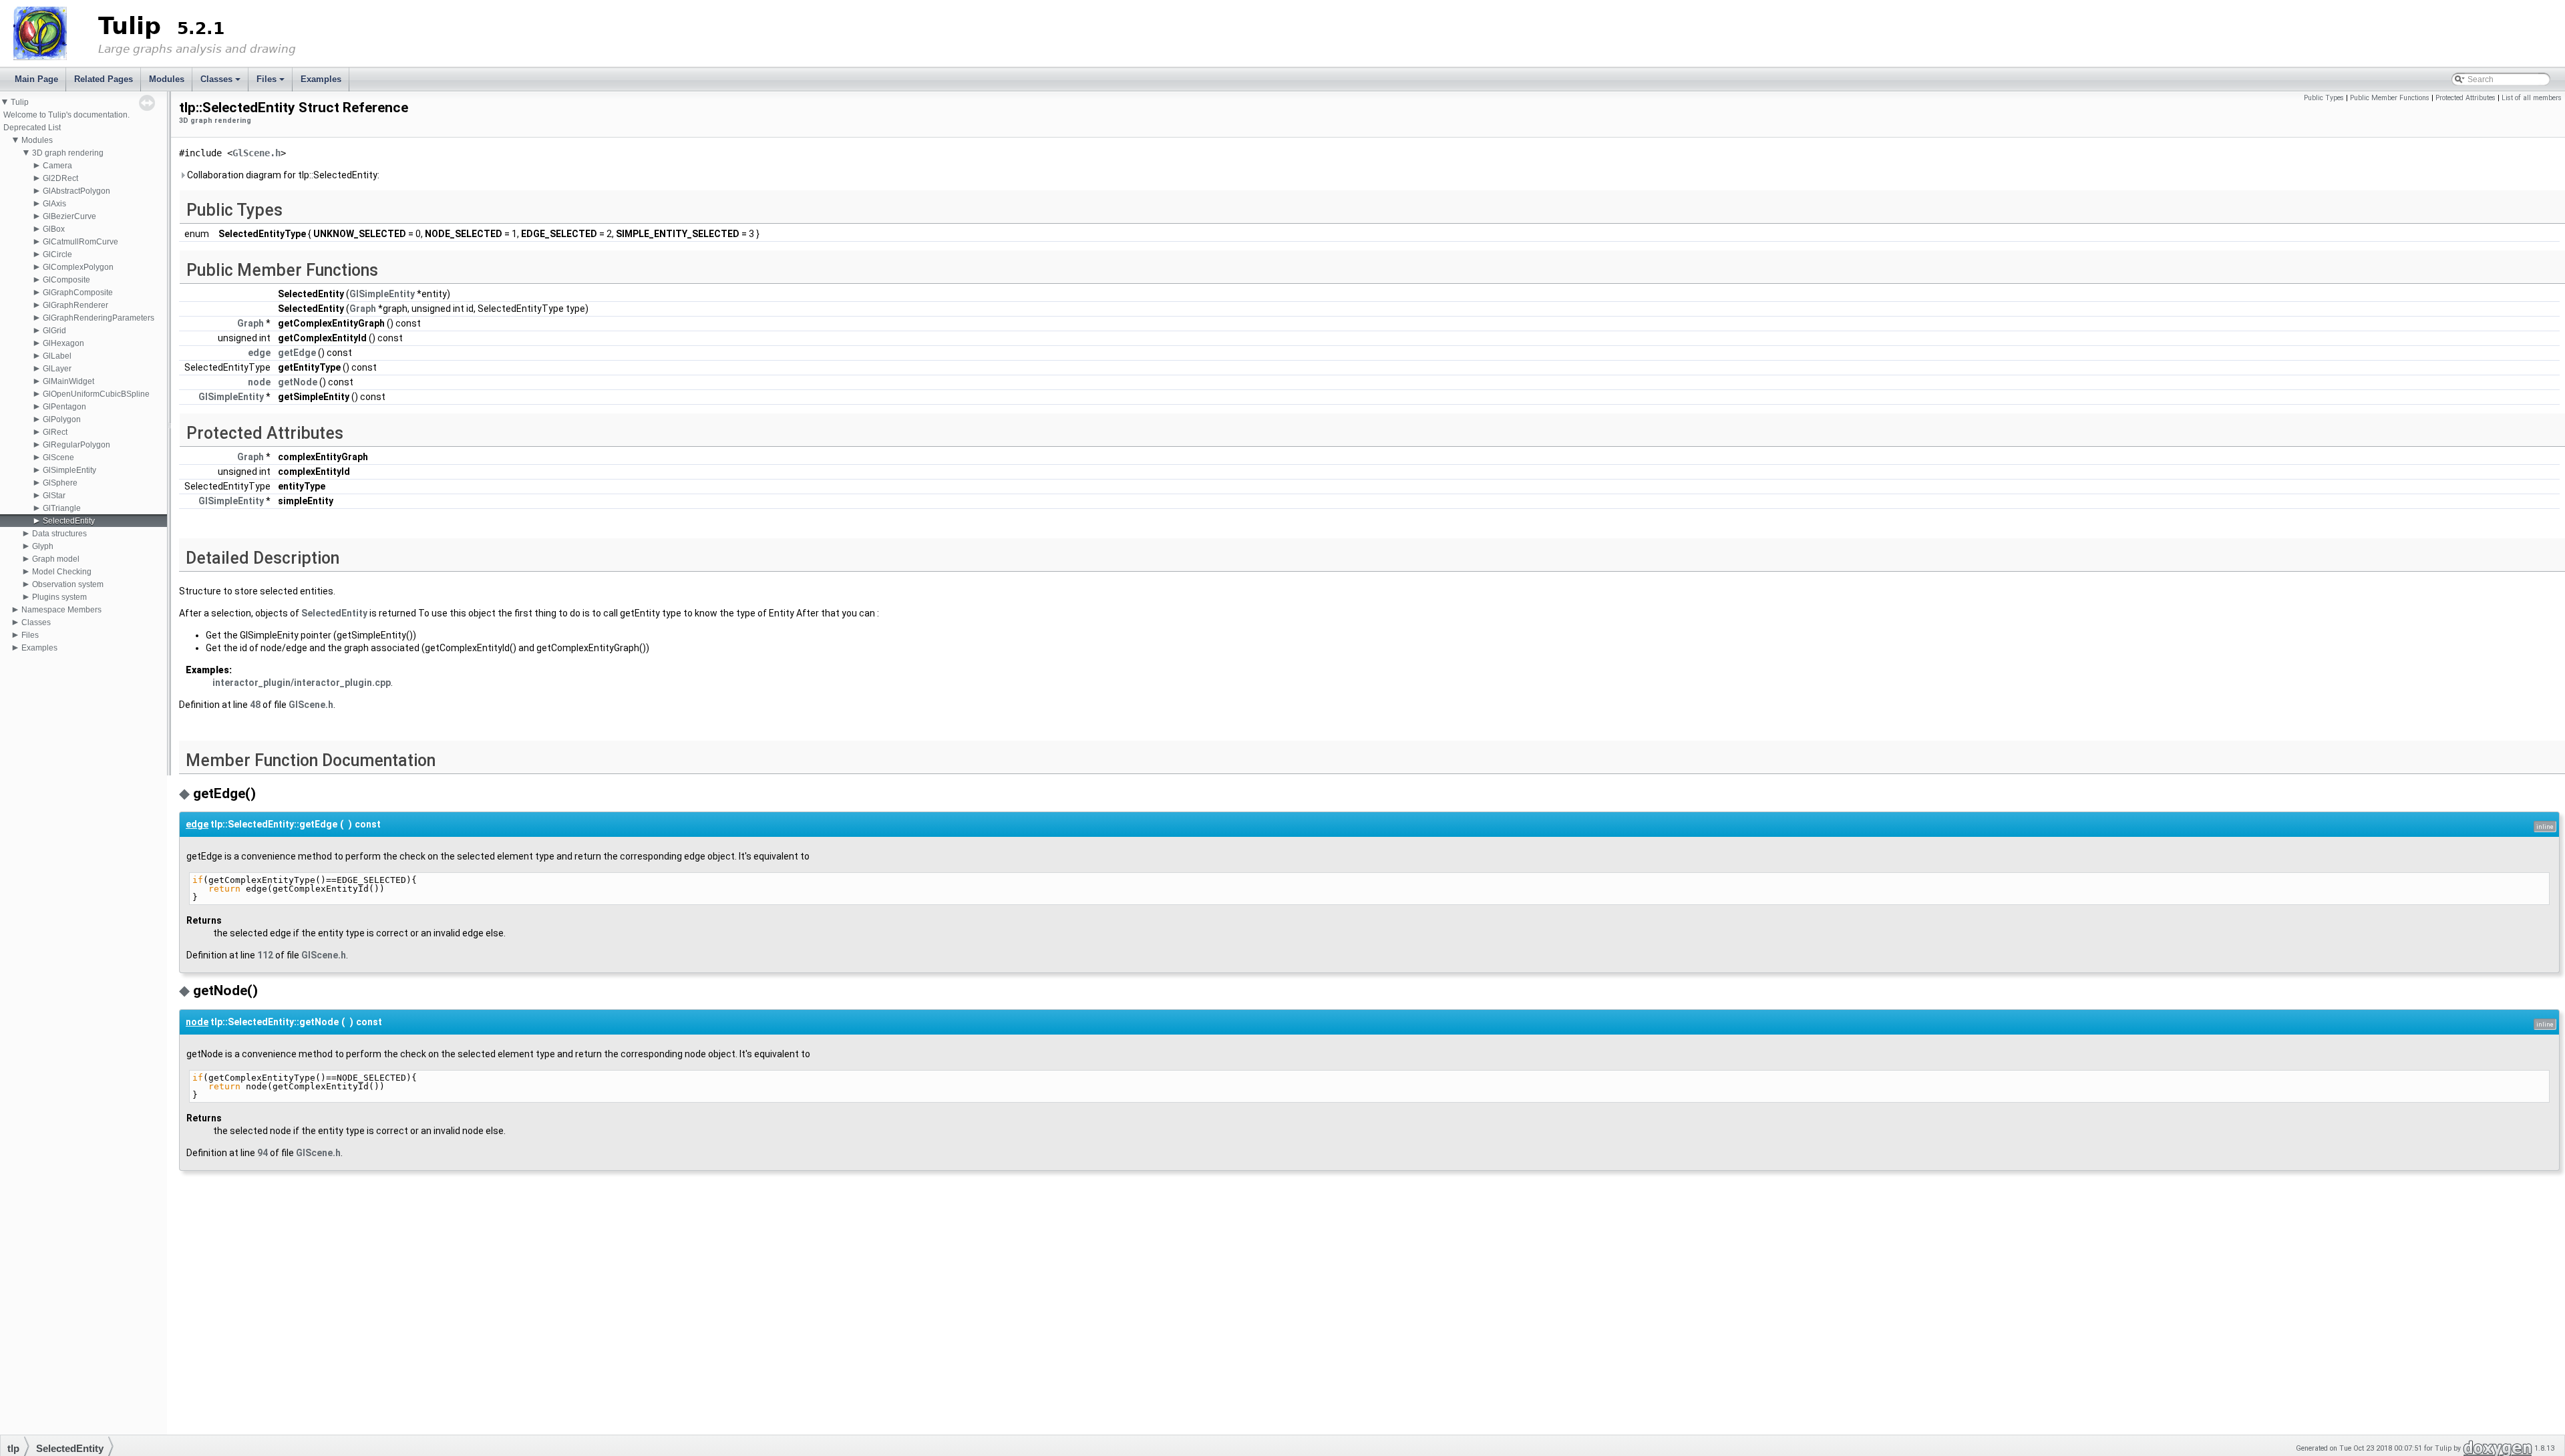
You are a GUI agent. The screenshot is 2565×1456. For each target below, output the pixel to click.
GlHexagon (63, 343)
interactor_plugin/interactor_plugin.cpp (302, 683)
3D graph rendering (68, 153)
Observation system (68, 584)
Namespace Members (61, 610)
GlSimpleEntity (69, 470)
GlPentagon (64, 407)
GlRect (55, 432)
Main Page (36, 79)
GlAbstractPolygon (76, 191)
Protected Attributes (2465, 98)
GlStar (54, 496)
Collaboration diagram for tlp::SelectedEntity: (282, 175)
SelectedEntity (69, 521)
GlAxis (54, 204)
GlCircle (57, 254)
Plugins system (59, 597)
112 (265, 955)
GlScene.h (256, 153)
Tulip (20, 102)
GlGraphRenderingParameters (99, 318)
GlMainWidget (68, 381)
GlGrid (54, 331)
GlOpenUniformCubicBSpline (96, 394)
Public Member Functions (2390, 98)
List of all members (2532, 98)
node (259, 382)
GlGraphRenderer (75, 305)
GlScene (58, 458)
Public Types (2324, 98)
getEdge (297, 353)
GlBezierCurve (69, 216)
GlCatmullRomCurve (80, 242)
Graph (363, 309)
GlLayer (57, 369)
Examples (321, 79)
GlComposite (66, 280)
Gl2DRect (60, 178)
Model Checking (62, 572)
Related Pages (104, 79)
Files (272, 83)
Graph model (56, 559)
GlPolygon (62, 419)
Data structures (59, 534)
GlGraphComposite (78, 293)
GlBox (54, 229)
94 (263, 1153)
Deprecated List (32, 128)
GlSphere (60, 483)
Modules (167, 79)
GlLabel (57, 356)
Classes (221, 83)
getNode (298, 382)
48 (255, 705)
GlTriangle (62, 508)
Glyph (43, 546)
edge (259, 353)
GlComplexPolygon (78, 267)
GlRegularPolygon (76, 445)
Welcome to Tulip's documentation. (66, 115)
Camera (57, 166)
